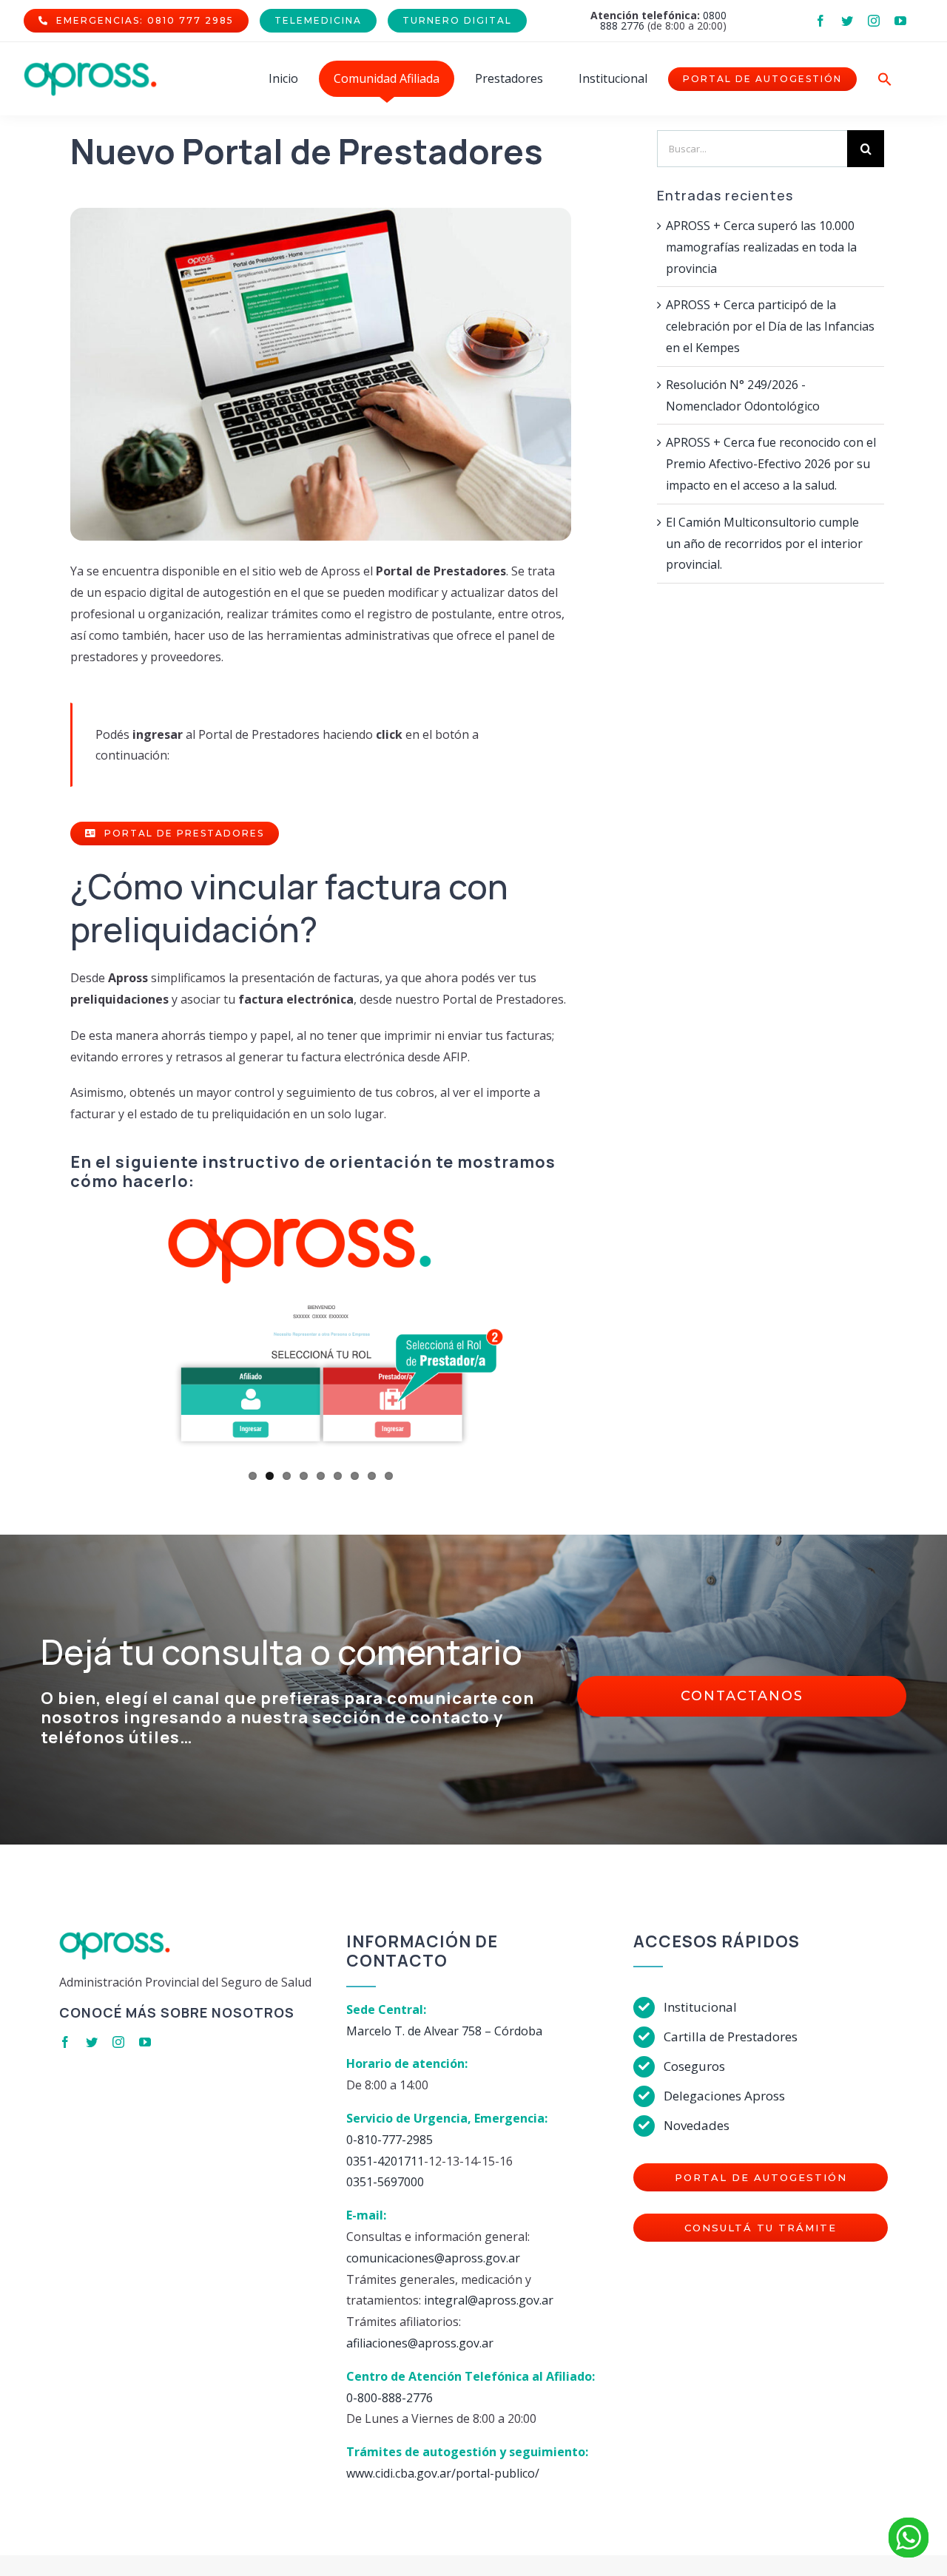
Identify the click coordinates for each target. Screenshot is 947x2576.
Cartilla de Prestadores (731, 2036)
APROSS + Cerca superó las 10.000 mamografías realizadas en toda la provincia (761, 247)
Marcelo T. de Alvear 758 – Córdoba (444, 2031)
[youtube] (900, 21)
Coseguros (694, 2066)
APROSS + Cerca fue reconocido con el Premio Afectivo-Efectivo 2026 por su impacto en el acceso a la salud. (771, 464)
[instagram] (874, 21)
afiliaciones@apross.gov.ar (420, 2343)
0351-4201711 (385, 2161)
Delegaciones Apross (724, 2096)
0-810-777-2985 (390, 2140)
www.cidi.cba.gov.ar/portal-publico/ (443, 2473)
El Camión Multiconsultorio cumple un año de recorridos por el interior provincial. (764, 544)
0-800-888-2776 (390, 2398)
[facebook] (820, 21)
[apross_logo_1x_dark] (90, 68)
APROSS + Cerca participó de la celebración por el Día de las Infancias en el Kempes (770, 326)
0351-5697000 (385, 2182)
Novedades (697, 2125)
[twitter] (847, 21)
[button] (885, 79)
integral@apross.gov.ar (489, 2300)
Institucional (700, 2007)
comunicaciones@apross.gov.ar (433, 2258)
